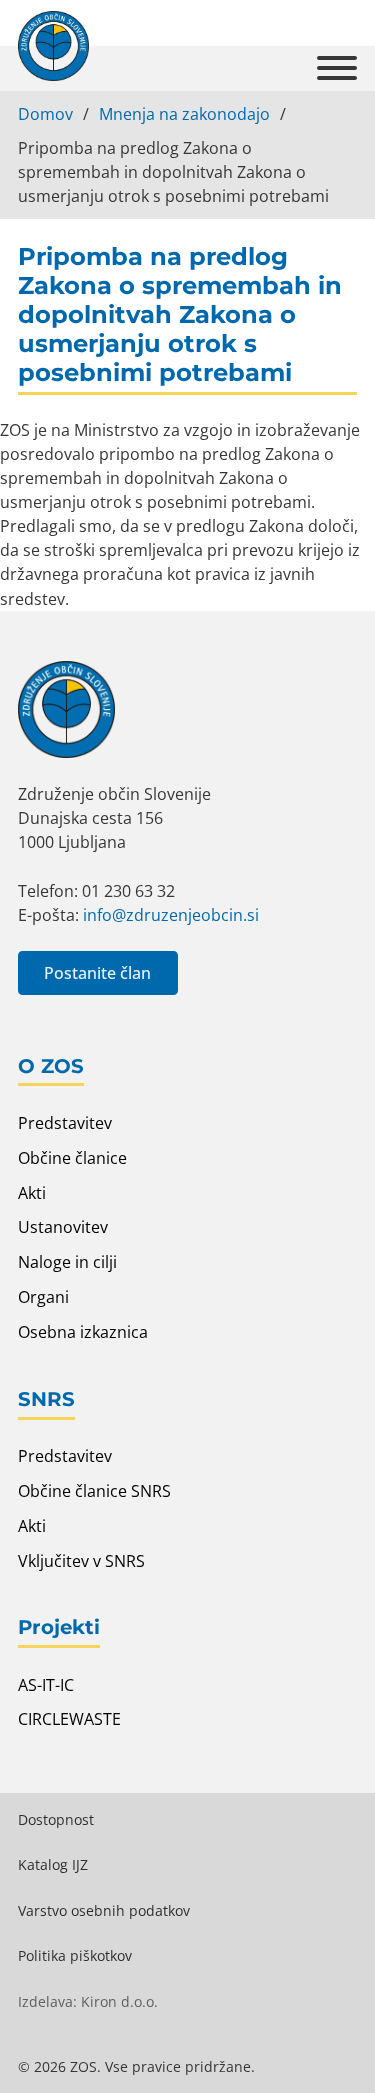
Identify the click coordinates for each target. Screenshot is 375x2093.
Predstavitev (65, 1123)
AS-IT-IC (46, 1685)
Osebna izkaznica (83, 1332)
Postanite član (97, 973)
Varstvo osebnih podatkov (104, 1910)
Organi (43, 1297)
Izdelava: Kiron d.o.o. (88, 2001)
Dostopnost (56, 1819)
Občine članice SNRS (94, 1491)
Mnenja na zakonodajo (184, 114)
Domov (45, 114)
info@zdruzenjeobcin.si (171, 915)
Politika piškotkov (75, 1955)
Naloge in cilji (67, 1262)
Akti (32, 1193)
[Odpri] (337, 69)
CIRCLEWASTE (69, 1719)
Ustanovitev (63, 1227)
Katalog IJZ (53, 1864)
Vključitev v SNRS (81, 1561)
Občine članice (72, 1158)
